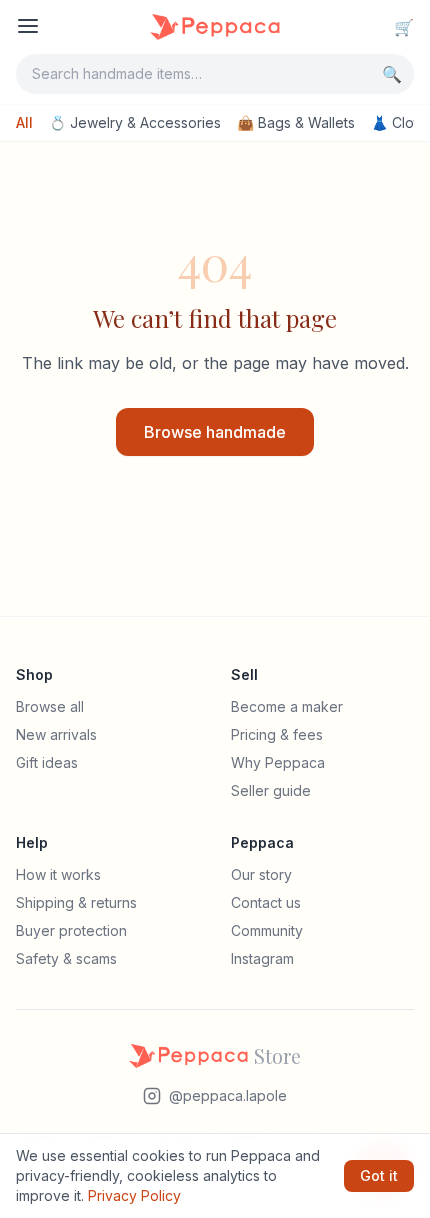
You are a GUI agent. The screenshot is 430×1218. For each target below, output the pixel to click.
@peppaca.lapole (228, 1095)
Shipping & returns (76, 902)
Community (267, 930)
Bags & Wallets (296, 122)
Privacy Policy (134, 1195)
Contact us (266, 902)
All (24, 122)
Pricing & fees (277, 734)
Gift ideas (47, 762)
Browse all (50, 706)
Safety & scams (66, 958)
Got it (379, 1175)
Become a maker (287, 706)
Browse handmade (215, 432)
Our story (261, 874)
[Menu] (28, 26)
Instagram (262, 958)
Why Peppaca (278, 762)
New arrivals (56, 734)
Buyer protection (71, 930)
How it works (58, 874)
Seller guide (271, 790)
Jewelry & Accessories (135, 122)
